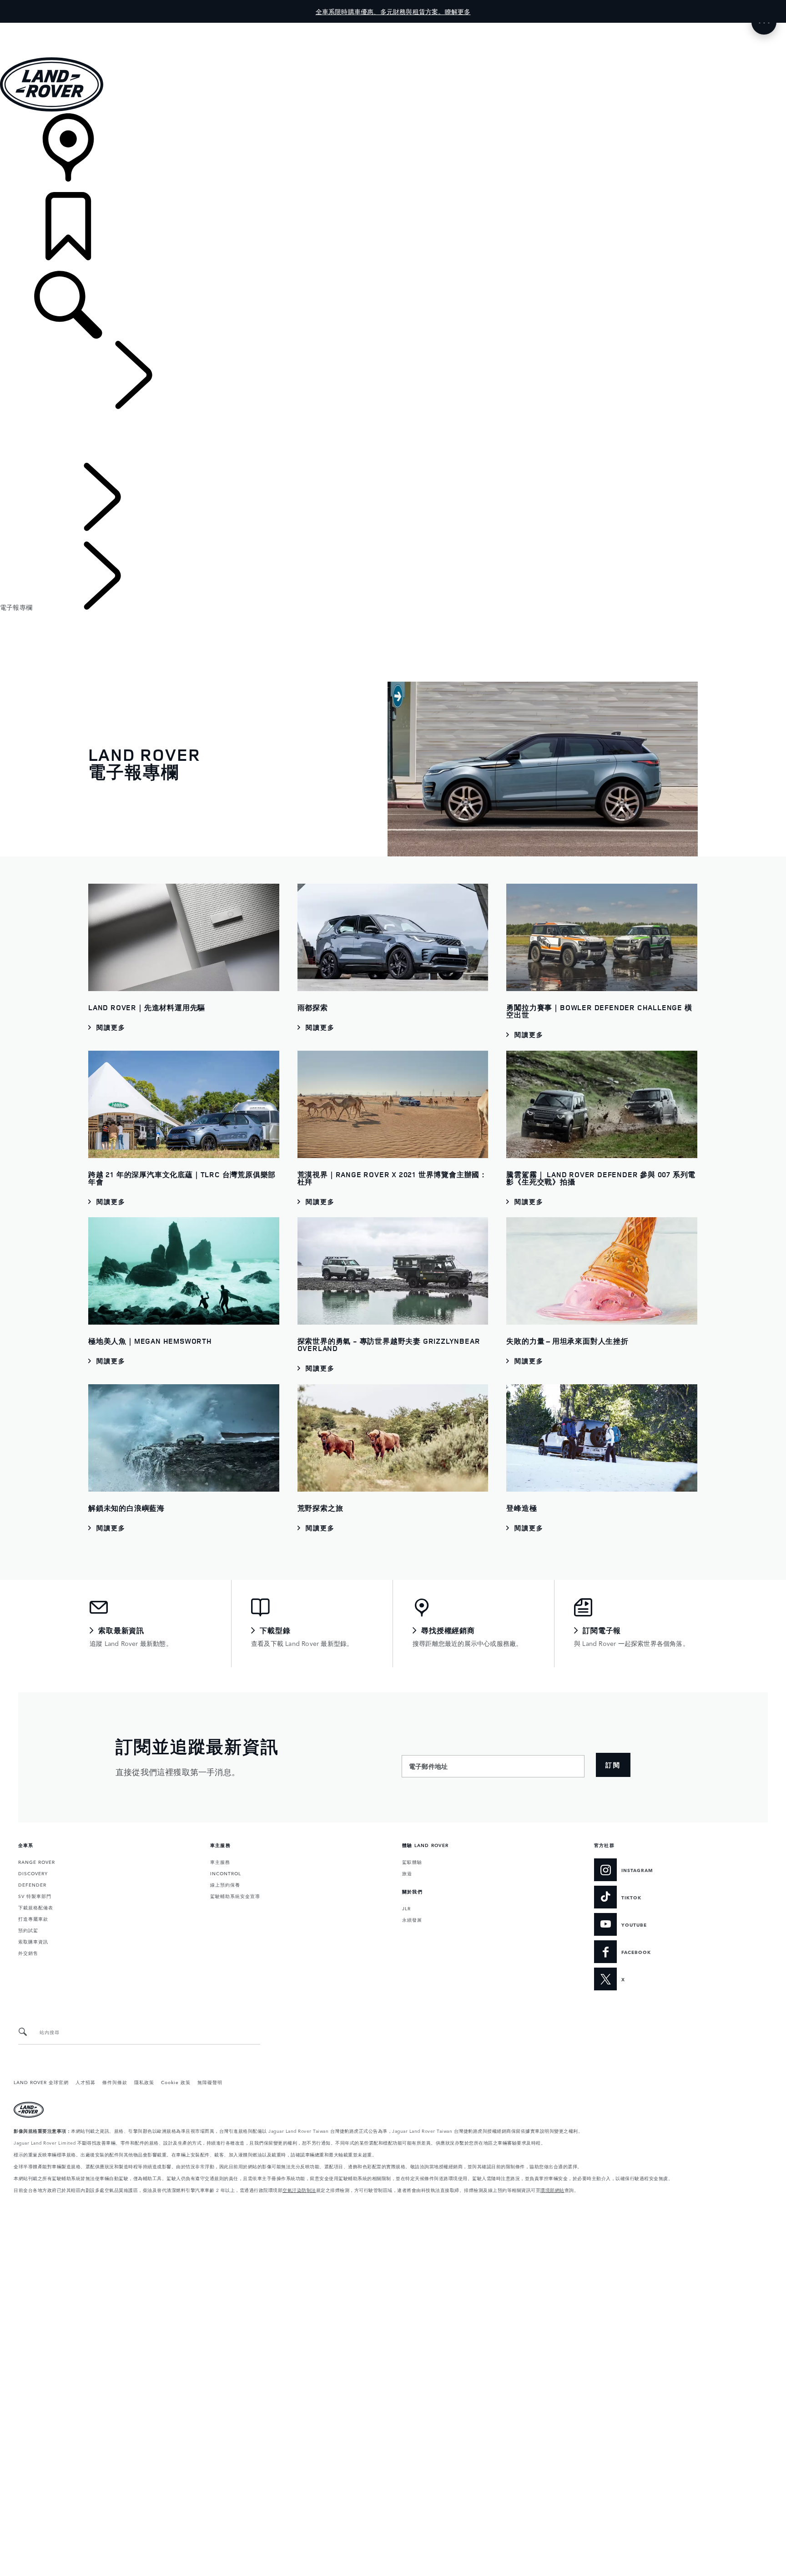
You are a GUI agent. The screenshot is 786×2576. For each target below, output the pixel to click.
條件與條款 (115, 2082)
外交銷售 (28, 1953)
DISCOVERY (33, 1873)
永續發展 (412, 1919)
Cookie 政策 (176, 2082)
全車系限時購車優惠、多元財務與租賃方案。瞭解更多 (393, 11)
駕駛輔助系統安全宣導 (235, 1896)
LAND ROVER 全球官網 (41, 2082)
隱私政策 (144, 2082)
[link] (393, 153)
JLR (406, 1908)
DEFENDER (32, 1884)
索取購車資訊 (33, 1941)
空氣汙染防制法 (299, 2190)
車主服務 (220, 1862)
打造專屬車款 (33, 1918)
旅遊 (407, 1873)
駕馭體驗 (412, 1862)
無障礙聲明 (210, 2082)
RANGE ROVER (37, 1862)
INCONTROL (226, 1873)
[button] (393, 27)
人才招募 (86, 2082)
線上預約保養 (225, 1884)
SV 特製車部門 (35, 1896)
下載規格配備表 (36, 1907)
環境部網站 (552, 2190)
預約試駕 (28, 1930)
